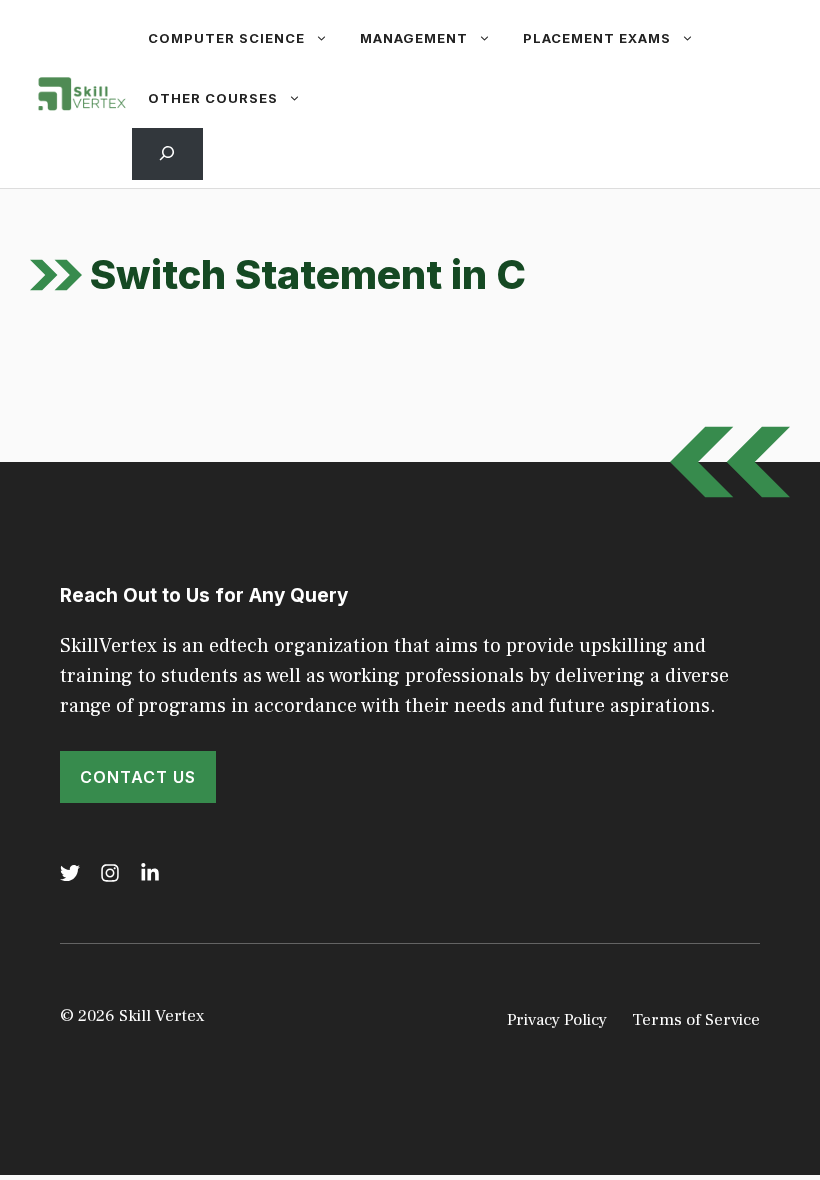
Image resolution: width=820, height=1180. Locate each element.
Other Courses (213, 98)
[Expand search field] (167, 154)
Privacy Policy (557, 1020)
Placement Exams (597, 38)
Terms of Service (696, 1020)
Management (414, 38)
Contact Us (138, 777)
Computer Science (226, 38)
